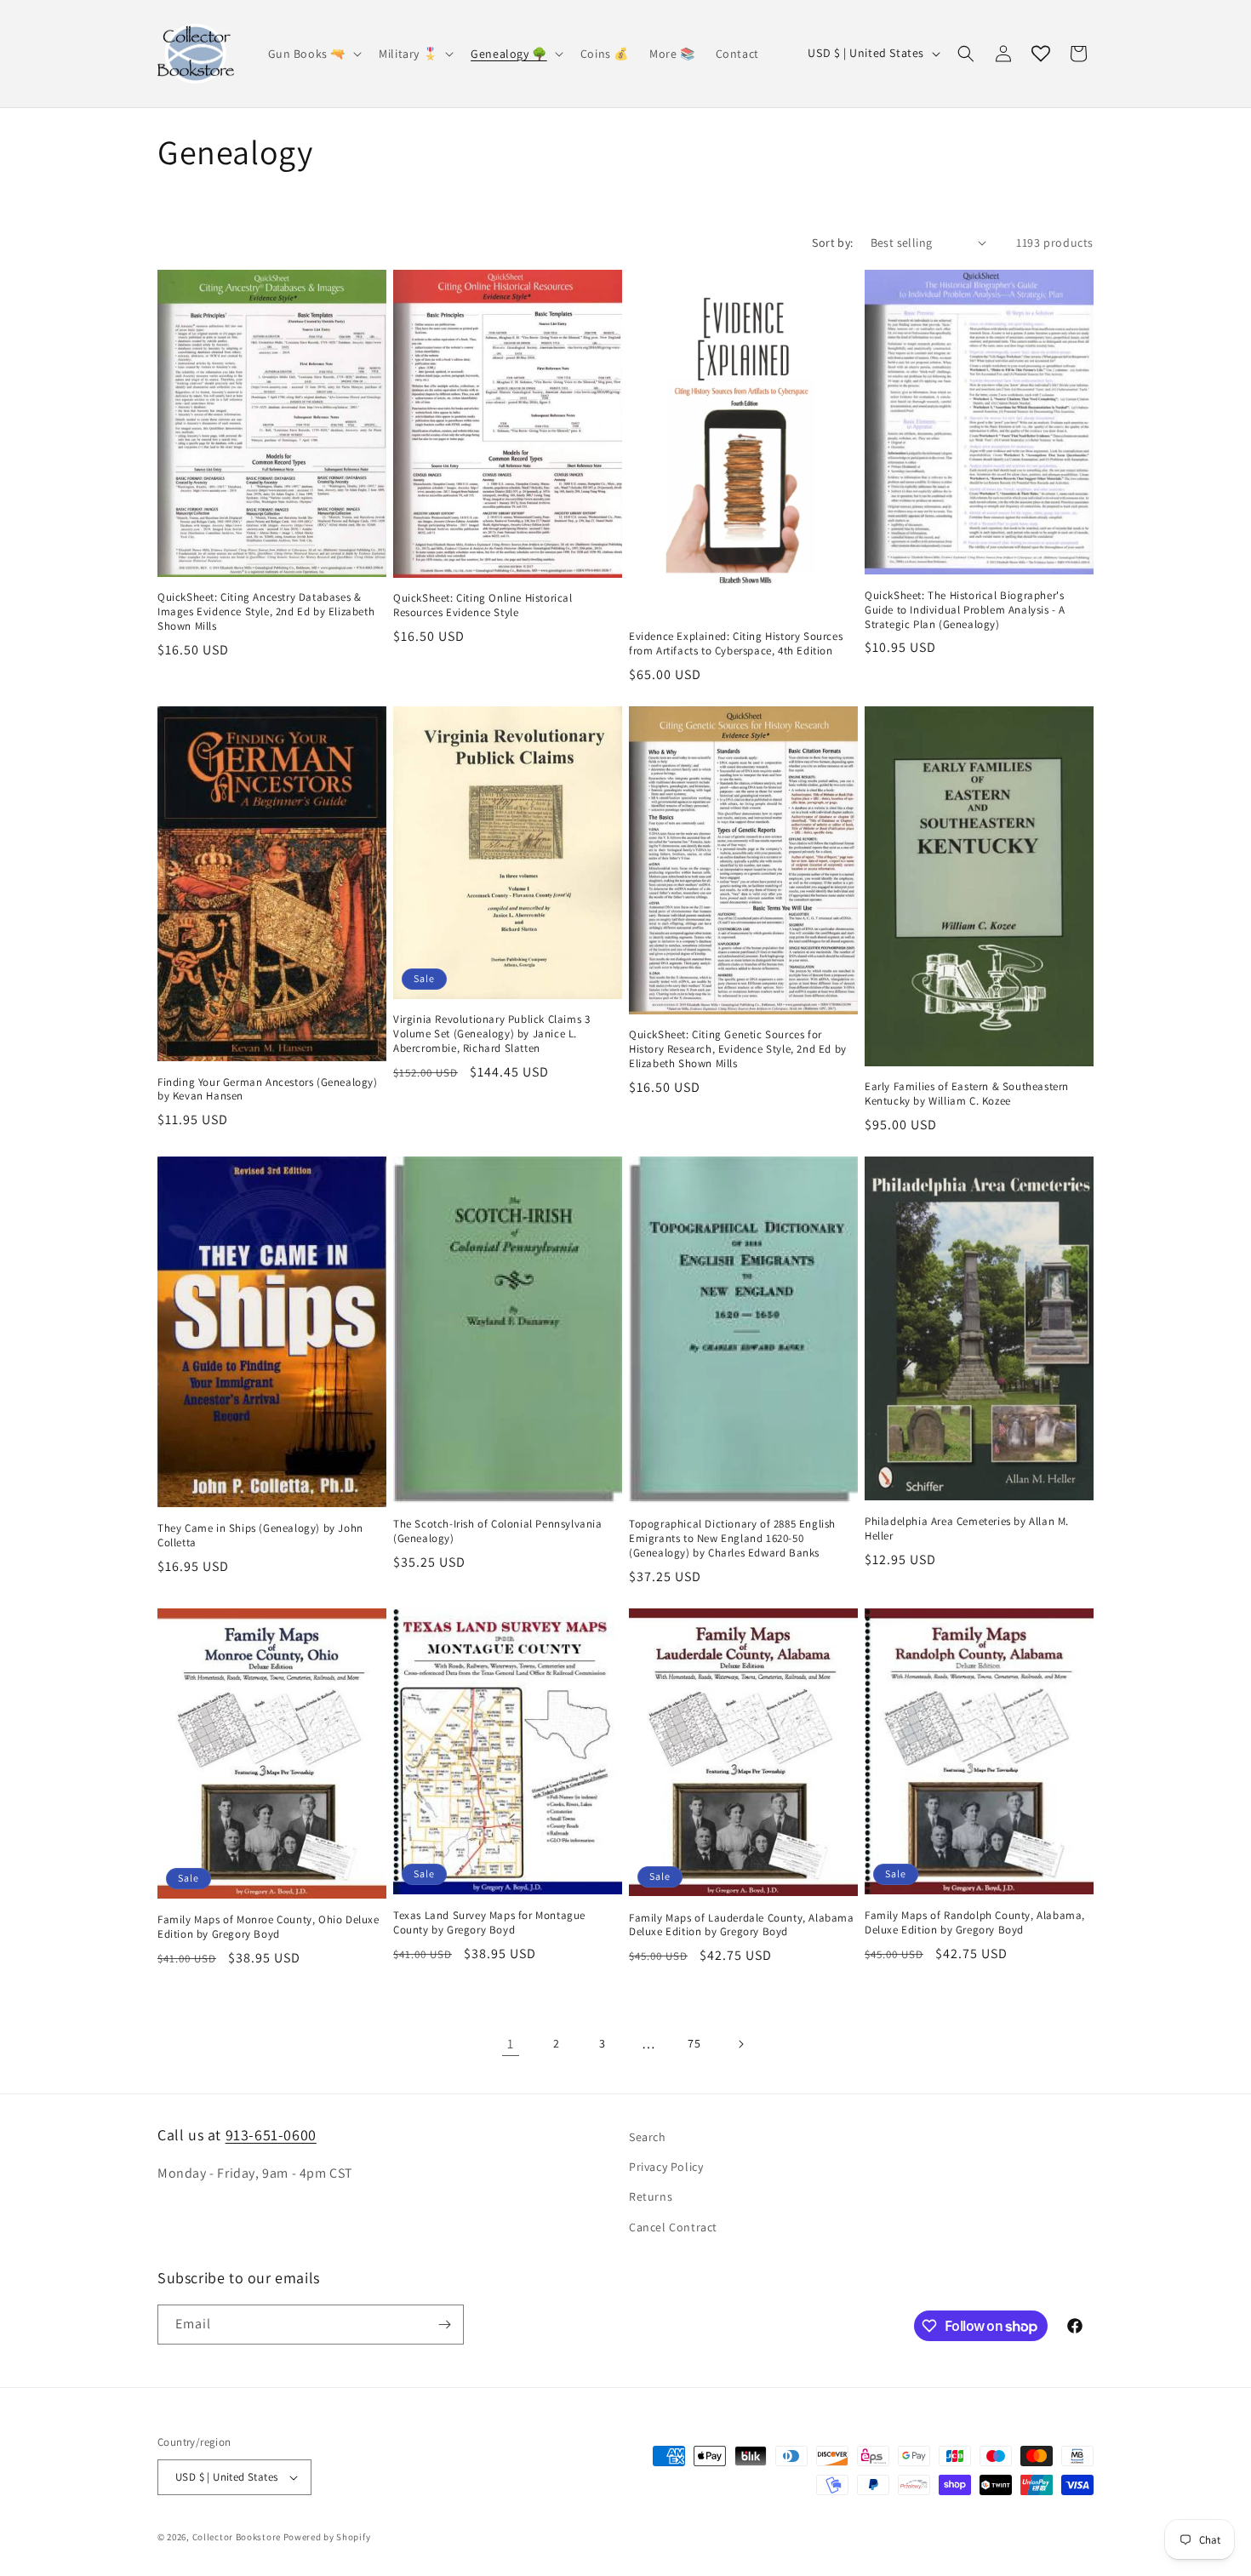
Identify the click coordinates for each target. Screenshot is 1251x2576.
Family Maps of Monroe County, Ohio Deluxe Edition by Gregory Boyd (268, 1927)
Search (648, 2137)
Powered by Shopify (327, 2537)
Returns (651, 2196)
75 (694, 2043)
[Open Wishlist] (1041, 54)
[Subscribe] (444, 2325)
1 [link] (511, 2044)
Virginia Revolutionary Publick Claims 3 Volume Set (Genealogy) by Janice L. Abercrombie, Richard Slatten (491, 1034)
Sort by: (832, 243)
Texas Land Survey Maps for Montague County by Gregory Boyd (489, 1923)
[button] (314, 54)
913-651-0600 (271, 2135)
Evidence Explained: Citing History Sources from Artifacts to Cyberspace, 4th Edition (736, 644)
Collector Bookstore (237, 2537)
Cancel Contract (673, 2227)
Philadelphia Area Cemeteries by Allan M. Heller (967, 1529)
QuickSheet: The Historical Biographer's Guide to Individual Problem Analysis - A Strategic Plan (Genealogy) (965, 610)
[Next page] (740, 2044)
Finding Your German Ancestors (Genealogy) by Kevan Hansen (268, 1090)
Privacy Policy (666, 2167)
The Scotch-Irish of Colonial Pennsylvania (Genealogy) (498, 1531)
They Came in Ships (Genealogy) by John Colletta (260, 1536)
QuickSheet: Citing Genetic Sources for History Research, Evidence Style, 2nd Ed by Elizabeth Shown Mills (738, 1049)
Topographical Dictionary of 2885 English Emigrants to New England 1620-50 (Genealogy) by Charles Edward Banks (732, 1539)
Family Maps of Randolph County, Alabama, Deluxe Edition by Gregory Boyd (975, 1923)
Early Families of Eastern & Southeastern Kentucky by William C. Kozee (967, 1094)
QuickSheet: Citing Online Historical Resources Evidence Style (483, 605)
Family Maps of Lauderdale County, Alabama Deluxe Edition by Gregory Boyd (742, 1925)
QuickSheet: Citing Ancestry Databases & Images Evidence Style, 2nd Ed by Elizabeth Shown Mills (266, 612)
